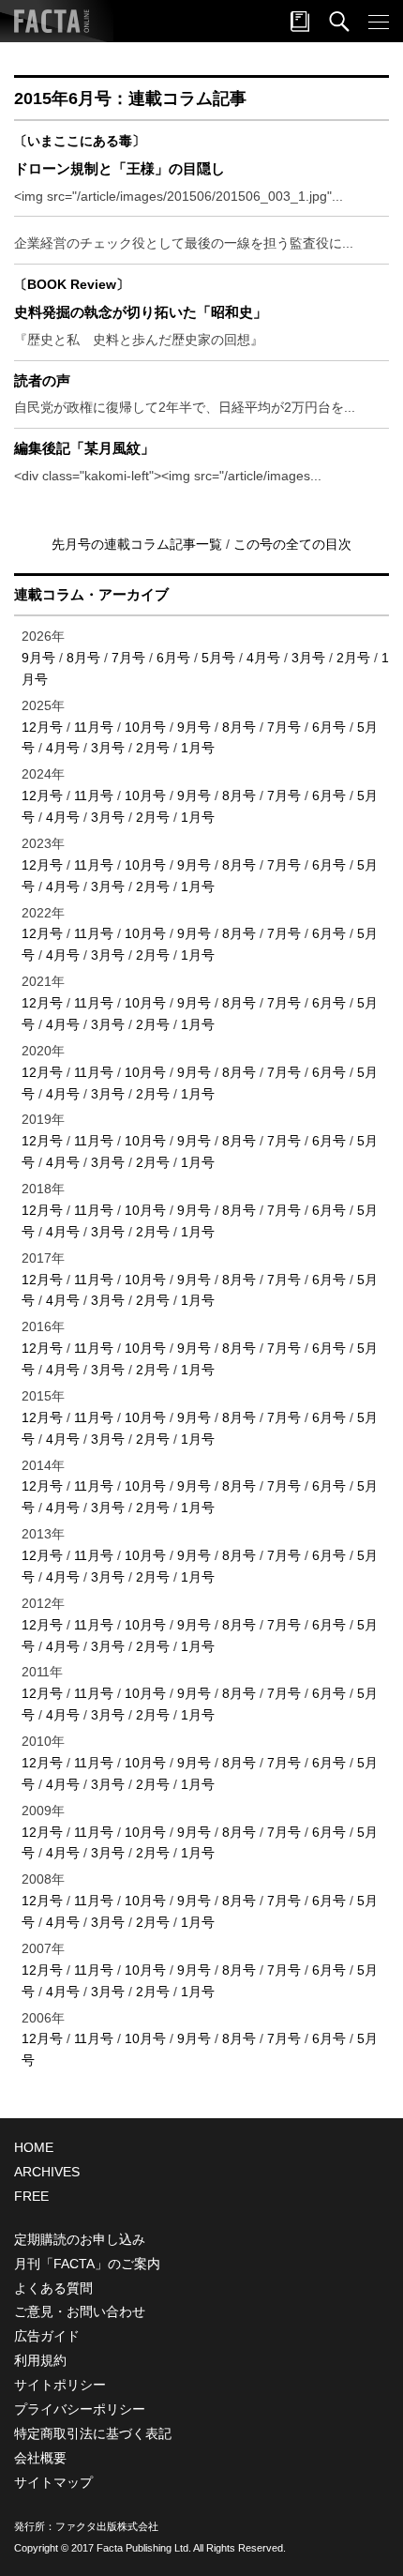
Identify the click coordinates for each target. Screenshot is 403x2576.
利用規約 (40, 2360)
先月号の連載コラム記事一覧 (139, 544)
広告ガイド (47, 2336)
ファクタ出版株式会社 (107, 2526)
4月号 (263, 658)
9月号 (38, 658)
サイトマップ (53, 2482)
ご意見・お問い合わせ (80, 2311)
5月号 (218, 658)
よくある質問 (53, 2288)
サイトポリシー (60, 2385)
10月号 (145, 727)
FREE (31, 2196)
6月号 (173, 658)
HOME (34, 2147)
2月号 (353, 658)
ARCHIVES (47, 2172)
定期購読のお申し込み (80, 2239)
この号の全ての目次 (292, 544)
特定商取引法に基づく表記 (93, 2433)
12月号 (42, 727)
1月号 (198, 748)
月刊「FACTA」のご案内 (87, 2264)
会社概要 (40, 2458)
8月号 (83, 658)
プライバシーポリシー (80, 2409)
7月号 (128, 658)
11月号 (94, 727)
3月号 (308, 658)
